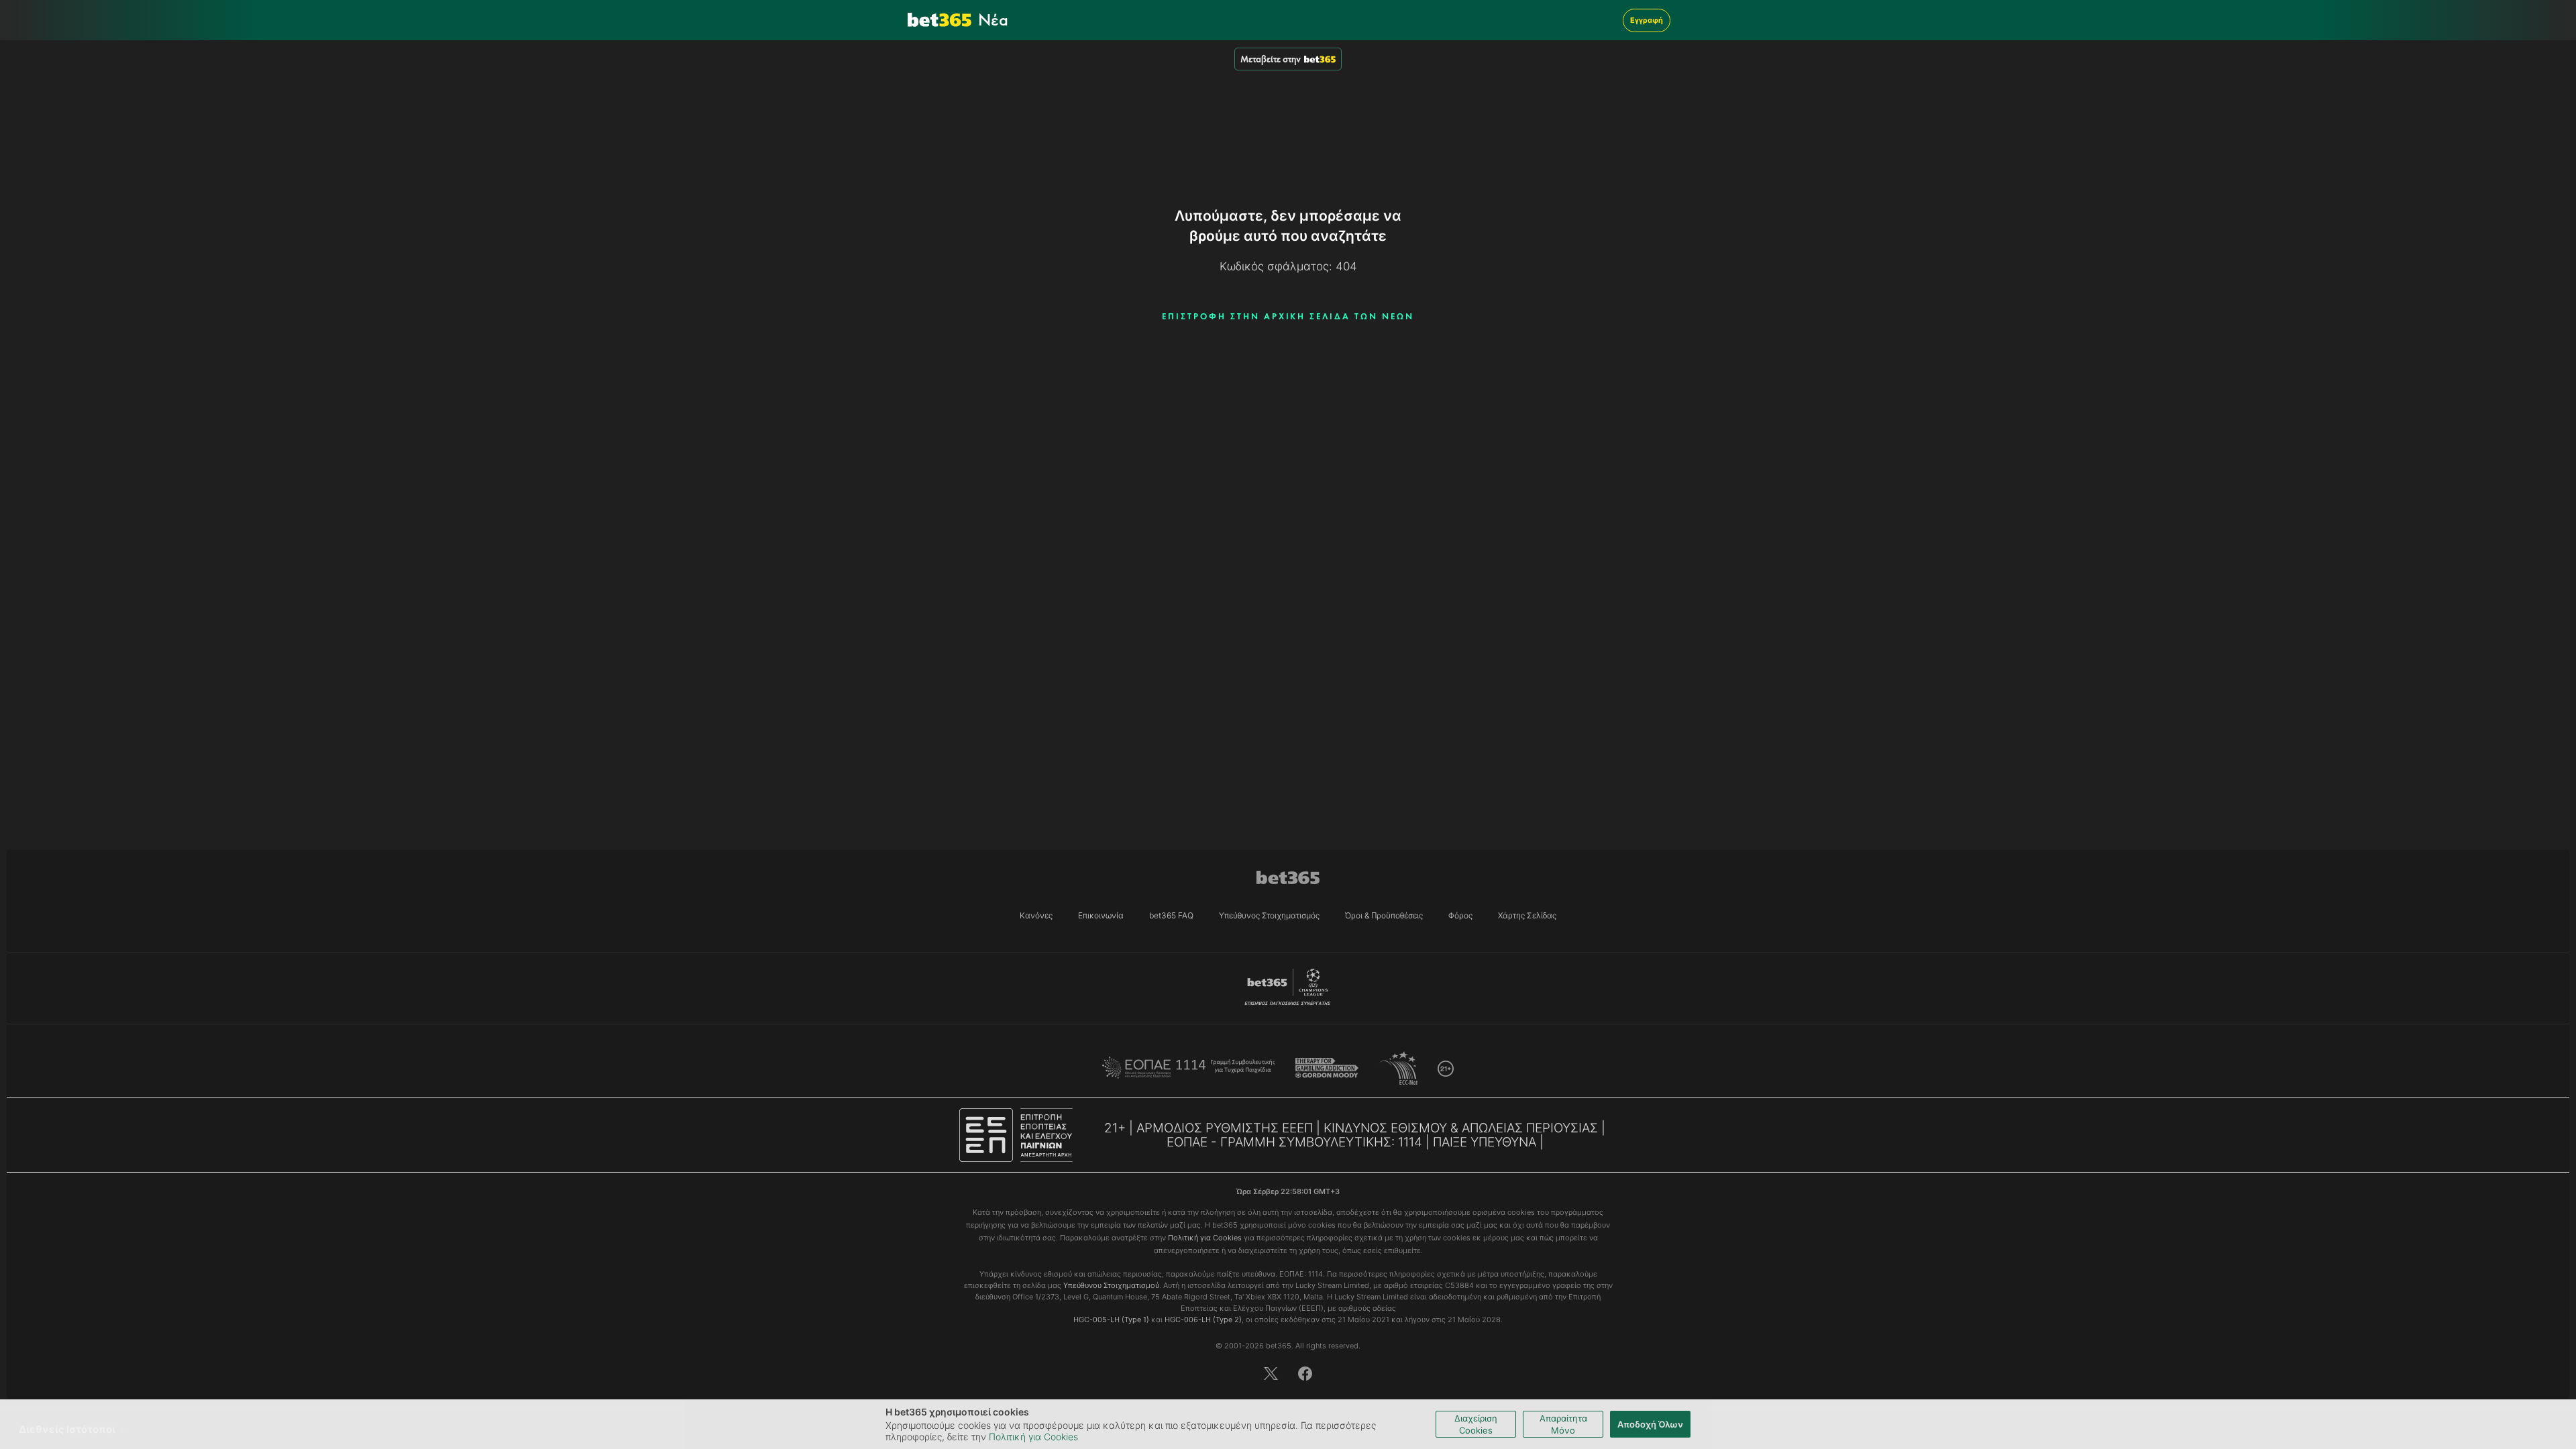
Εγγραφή (1647, 20)
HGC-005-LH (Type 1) (1111, 1320)
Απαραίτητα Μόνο (1563, 1424)
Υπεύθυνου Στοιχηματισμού (1111, 1285)
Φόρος (1460, 915)
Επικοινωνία (1101, 915)
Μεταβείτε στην (1271, 59)
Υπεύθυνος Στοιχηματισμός (1269, 915)
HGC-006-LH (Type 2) (1203, 1320)
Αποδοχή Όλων (1650, 1424)
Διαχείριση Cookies (1476, 1424)
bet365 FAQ (1171, 915)
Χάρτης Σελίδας (1527, 915)
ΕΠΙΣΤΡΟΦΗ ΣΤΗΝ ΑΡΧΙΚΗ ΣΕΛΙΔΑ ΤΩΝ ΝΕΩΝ (1288, 316)
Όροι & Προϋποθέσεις (1384, 915)
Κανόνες (1036, 915)
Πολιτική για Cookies (1033, 1437)
